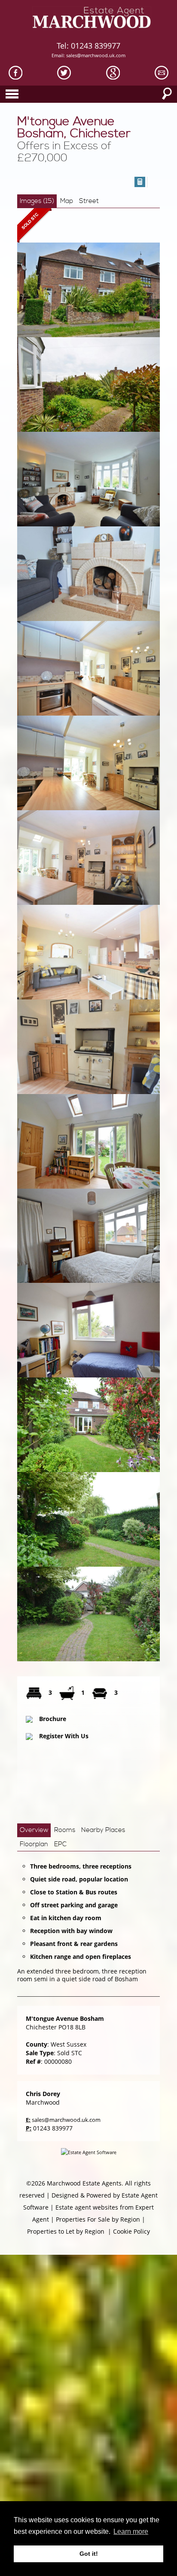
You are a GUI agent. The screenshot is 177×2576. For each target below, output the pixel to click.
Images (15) (37, 201)
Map (67, 201)
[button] (140, 182)
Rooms (65, 1830)
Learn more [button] (131, 2531)
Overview (34, 1830)
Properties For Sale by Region (98, 2219)
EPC (60, 1844)
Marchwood (43, 2102)
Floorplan (34, 1844)
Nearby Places (103, 1830)
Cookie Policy (131, 2231)
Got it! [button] (89, 2554)
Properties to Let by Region (66, 2231)
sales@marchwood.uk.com (96, 55)
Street (89, 201)
